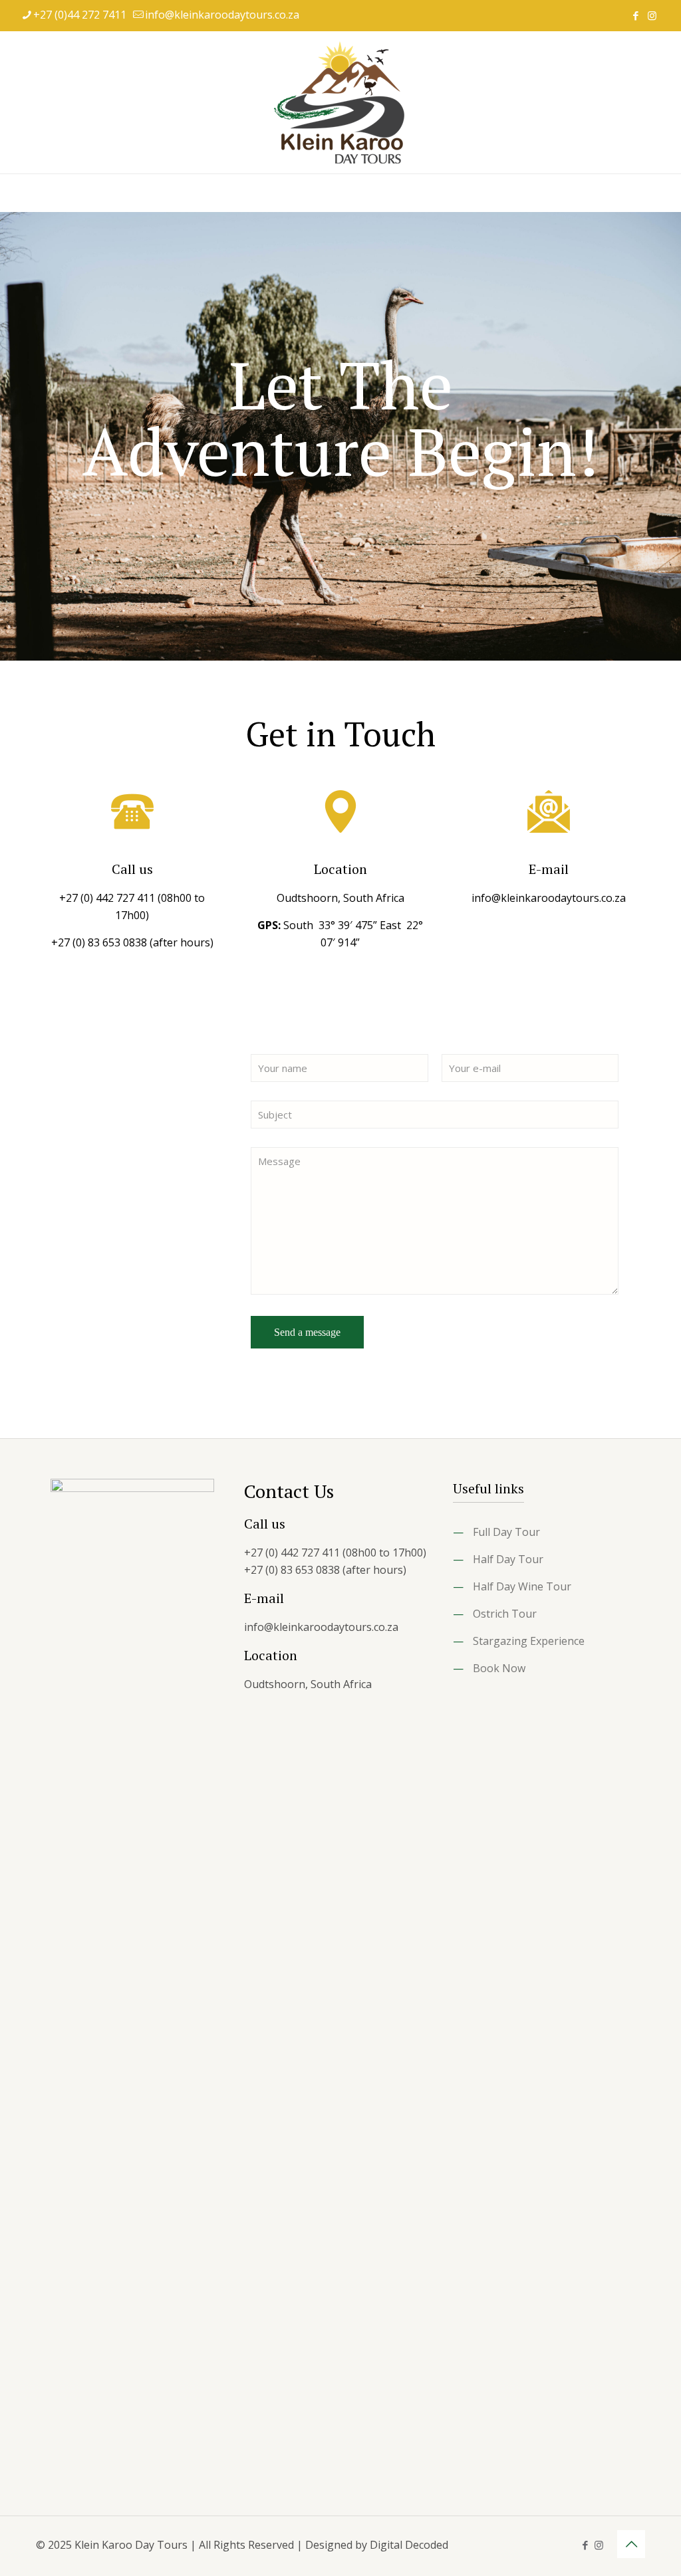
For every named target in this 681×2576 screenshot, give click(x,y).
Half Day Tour (508, 1559)
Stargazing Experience (529, 1641)
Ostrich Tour (505, 1614)
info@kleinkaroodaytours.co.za (222, 15)
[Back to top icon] (631, 2544)
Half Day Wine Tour (522, 1586)
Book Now (499, 1668)
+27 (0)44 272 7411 (80, 15)
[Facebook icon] (635, 15)
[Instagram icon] (652, 15)
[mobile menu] (11, 193)
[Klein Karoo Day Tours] (340, 102)
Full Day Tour (506, 1532)
